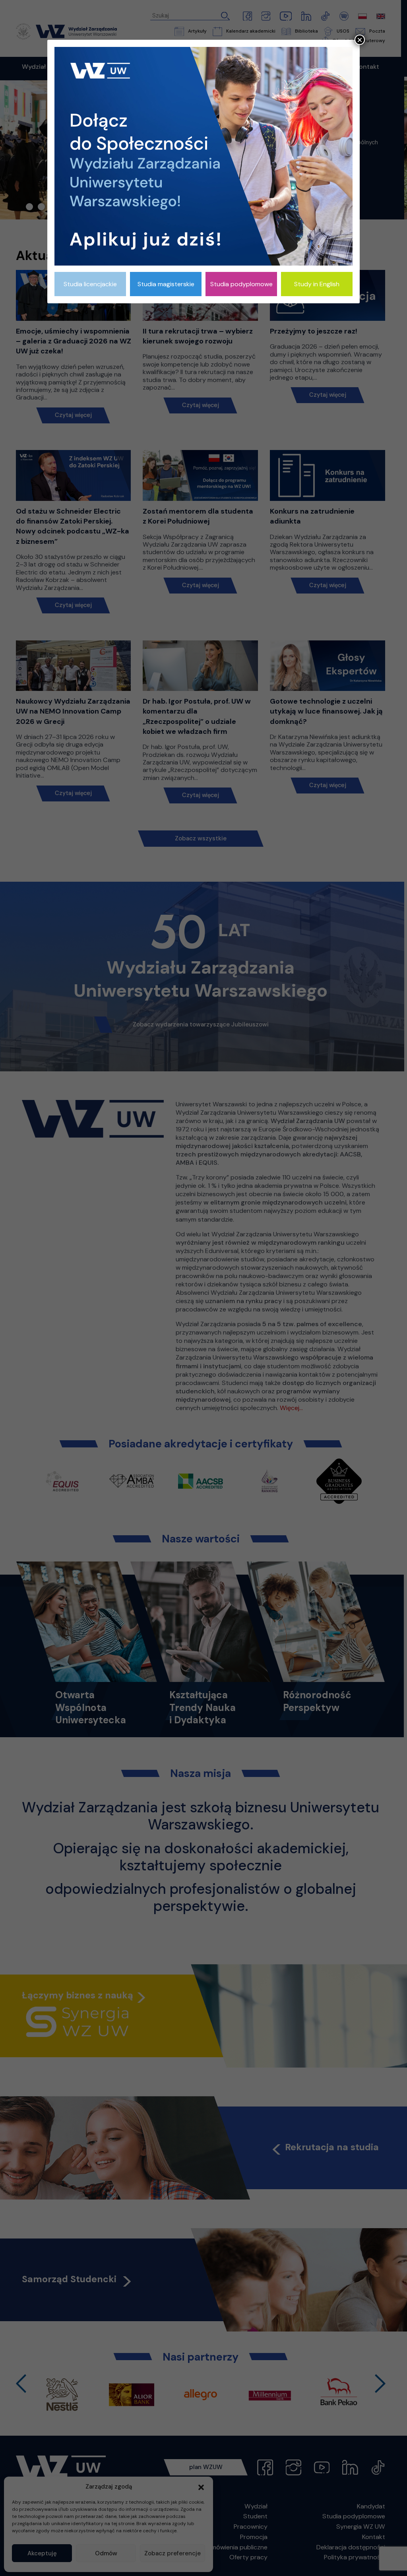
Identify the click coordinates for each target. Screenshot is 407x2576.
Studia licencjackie (90, 284)
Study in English (317, 284)
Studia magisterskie (166, 284)
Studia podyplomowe (241, 284)
